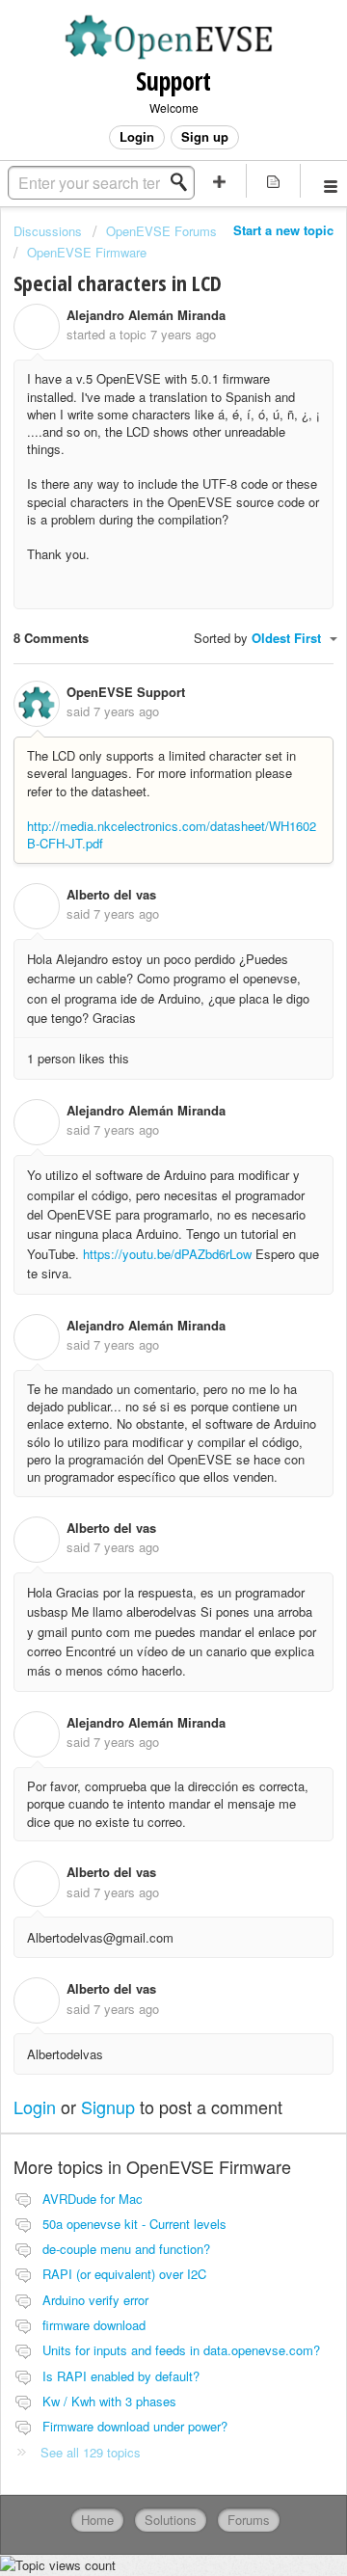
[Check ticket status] (274, 181)
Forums (249, 2520)
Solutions (171, 2520)
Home (97, 2520)
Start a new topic (283, 230)
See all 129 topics (91, 2452)
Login (35, 2106)
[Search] (184, 182)
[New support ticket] (220, 181)
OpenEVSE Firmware (87, 252)
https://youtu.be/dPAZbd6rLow (167, 1254)
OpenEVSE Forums (161, 231)
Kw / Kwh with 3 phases (109, 2401)
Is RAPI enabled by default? (121, 2376)
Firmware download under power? (135, 2426)
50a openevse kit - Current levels (134, 2224)
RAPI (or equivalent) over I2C (124, 2274)
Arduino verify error (95, 2300)
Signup (108, 2106)
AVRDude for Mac (93, 2199)
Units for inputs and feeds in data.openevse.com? (181, 2350)
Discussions (48, 231)
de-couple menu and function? (126, 2249)
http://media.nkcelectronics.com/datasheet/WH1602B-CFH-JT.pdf (172, 834)
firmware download (94, 2325)
